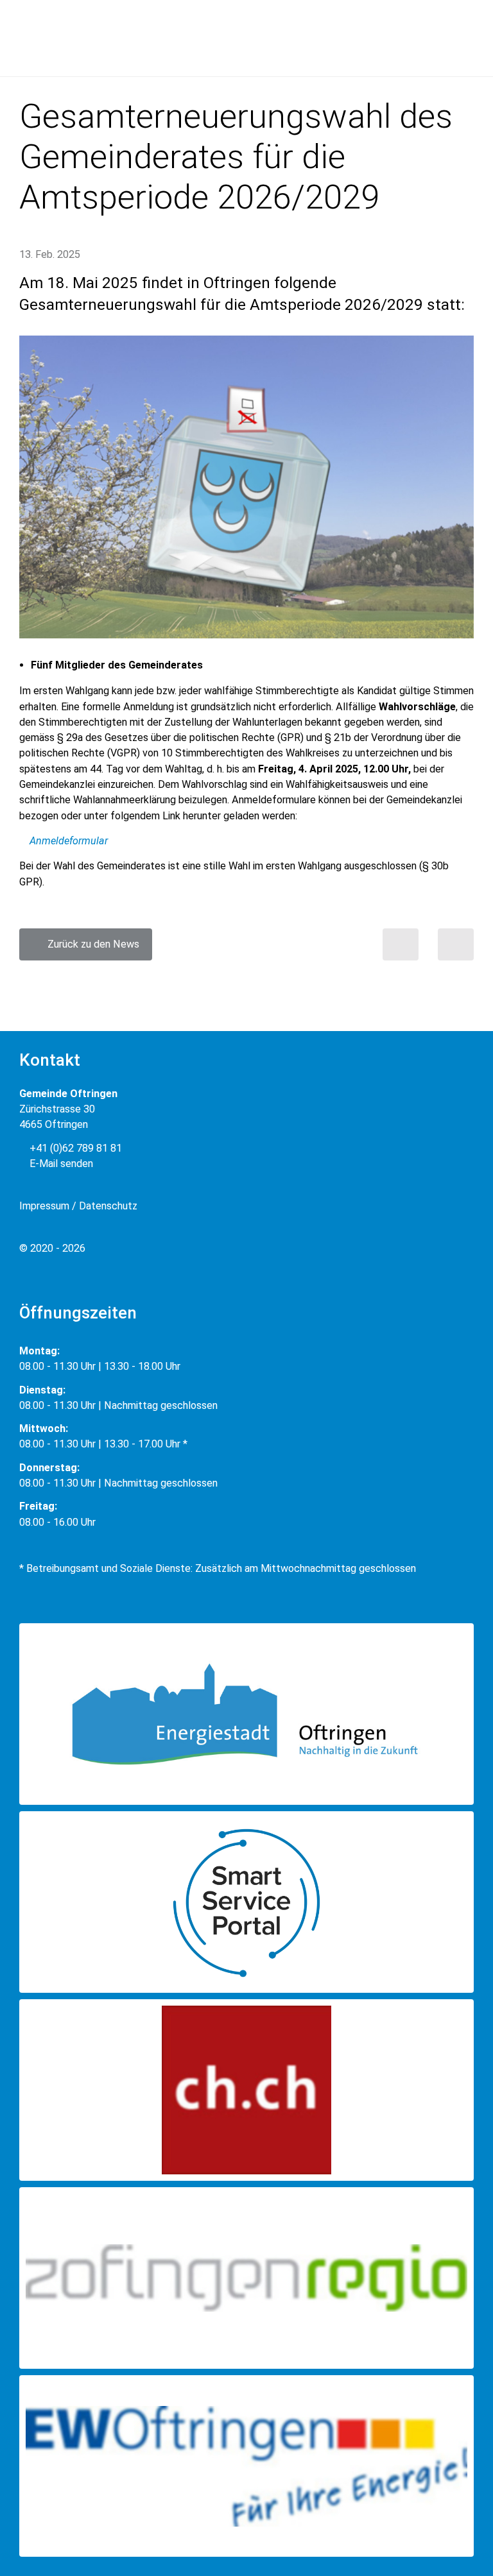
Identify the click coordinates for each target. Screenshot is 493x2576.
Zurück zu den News (90, 944)
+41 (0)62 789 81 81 (74, 1148)
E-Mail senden (60, 1164)
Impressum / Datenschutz (78, 1206)
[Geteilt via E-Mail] (456, 944)
